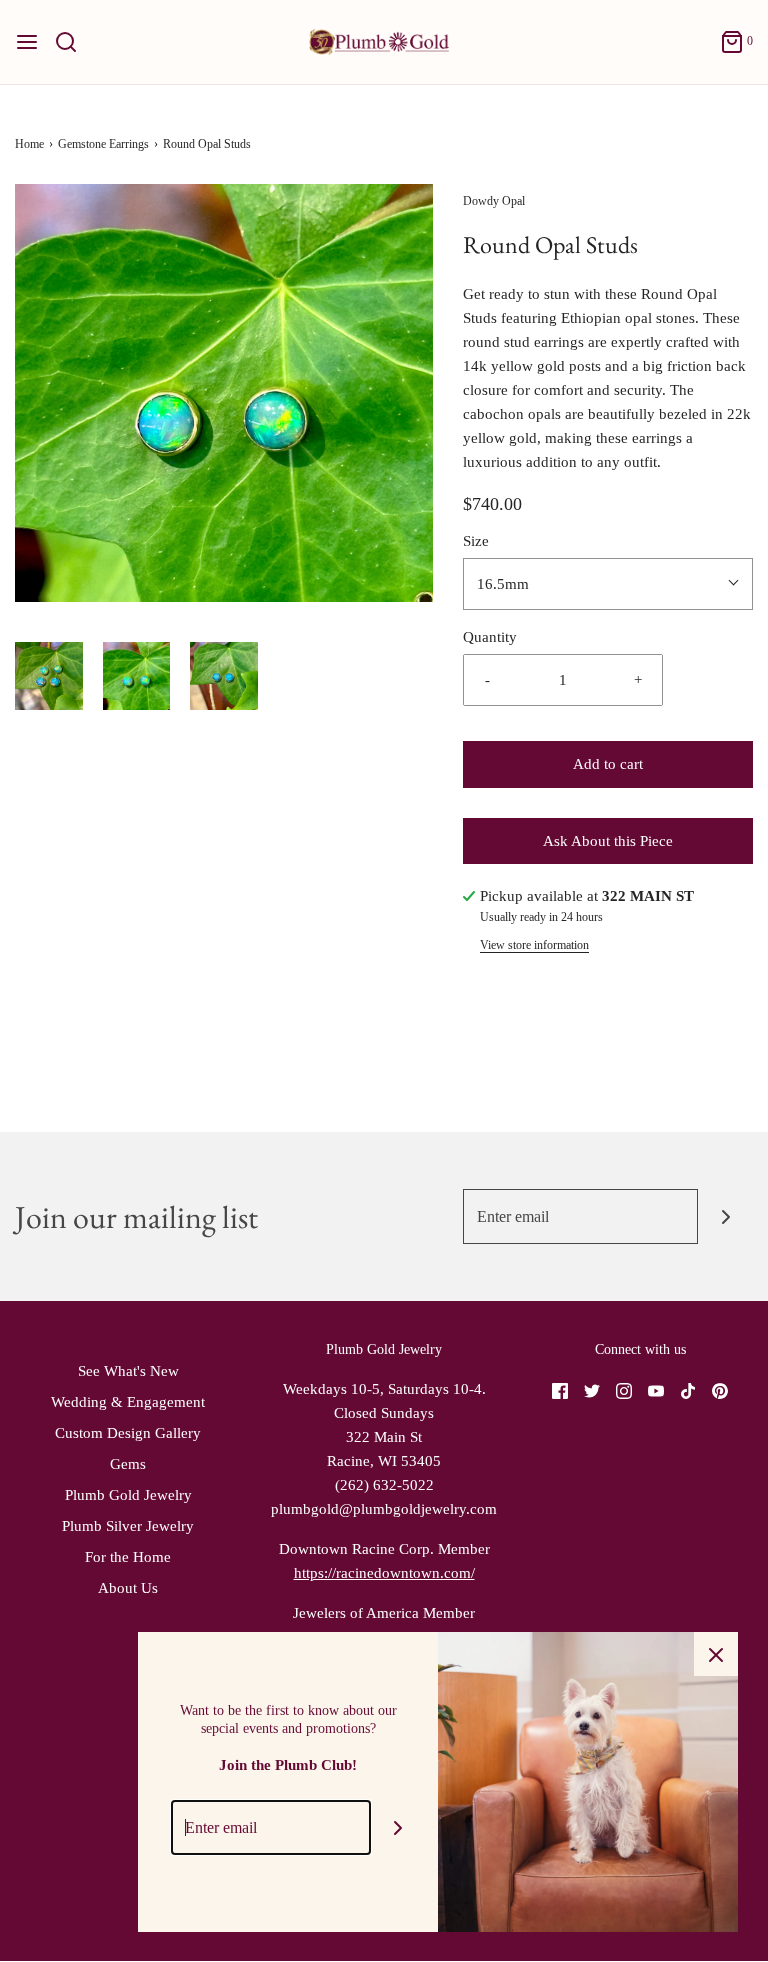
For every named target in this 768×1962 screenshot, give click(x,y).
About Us (128, 1588)
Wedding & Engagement (128, 1402)
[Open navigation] (27, 42)
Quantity (490, 637)
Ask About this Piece (608, 841)
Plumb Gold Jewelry (128, 1495)
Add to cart (608, 764)
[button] (49, 676)
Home (29, 144)
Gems (128, 1464)
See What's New (128, 1371)
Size (476, 541)
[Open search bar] (73, 42)
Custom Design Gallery (128, 1433)
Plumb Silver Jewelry (128, 1526)
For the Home (128, 1557)
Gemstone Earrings (103, 144)
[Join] (725, 1216)
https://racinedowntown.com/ (384, 1573)
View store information (534, 945)
